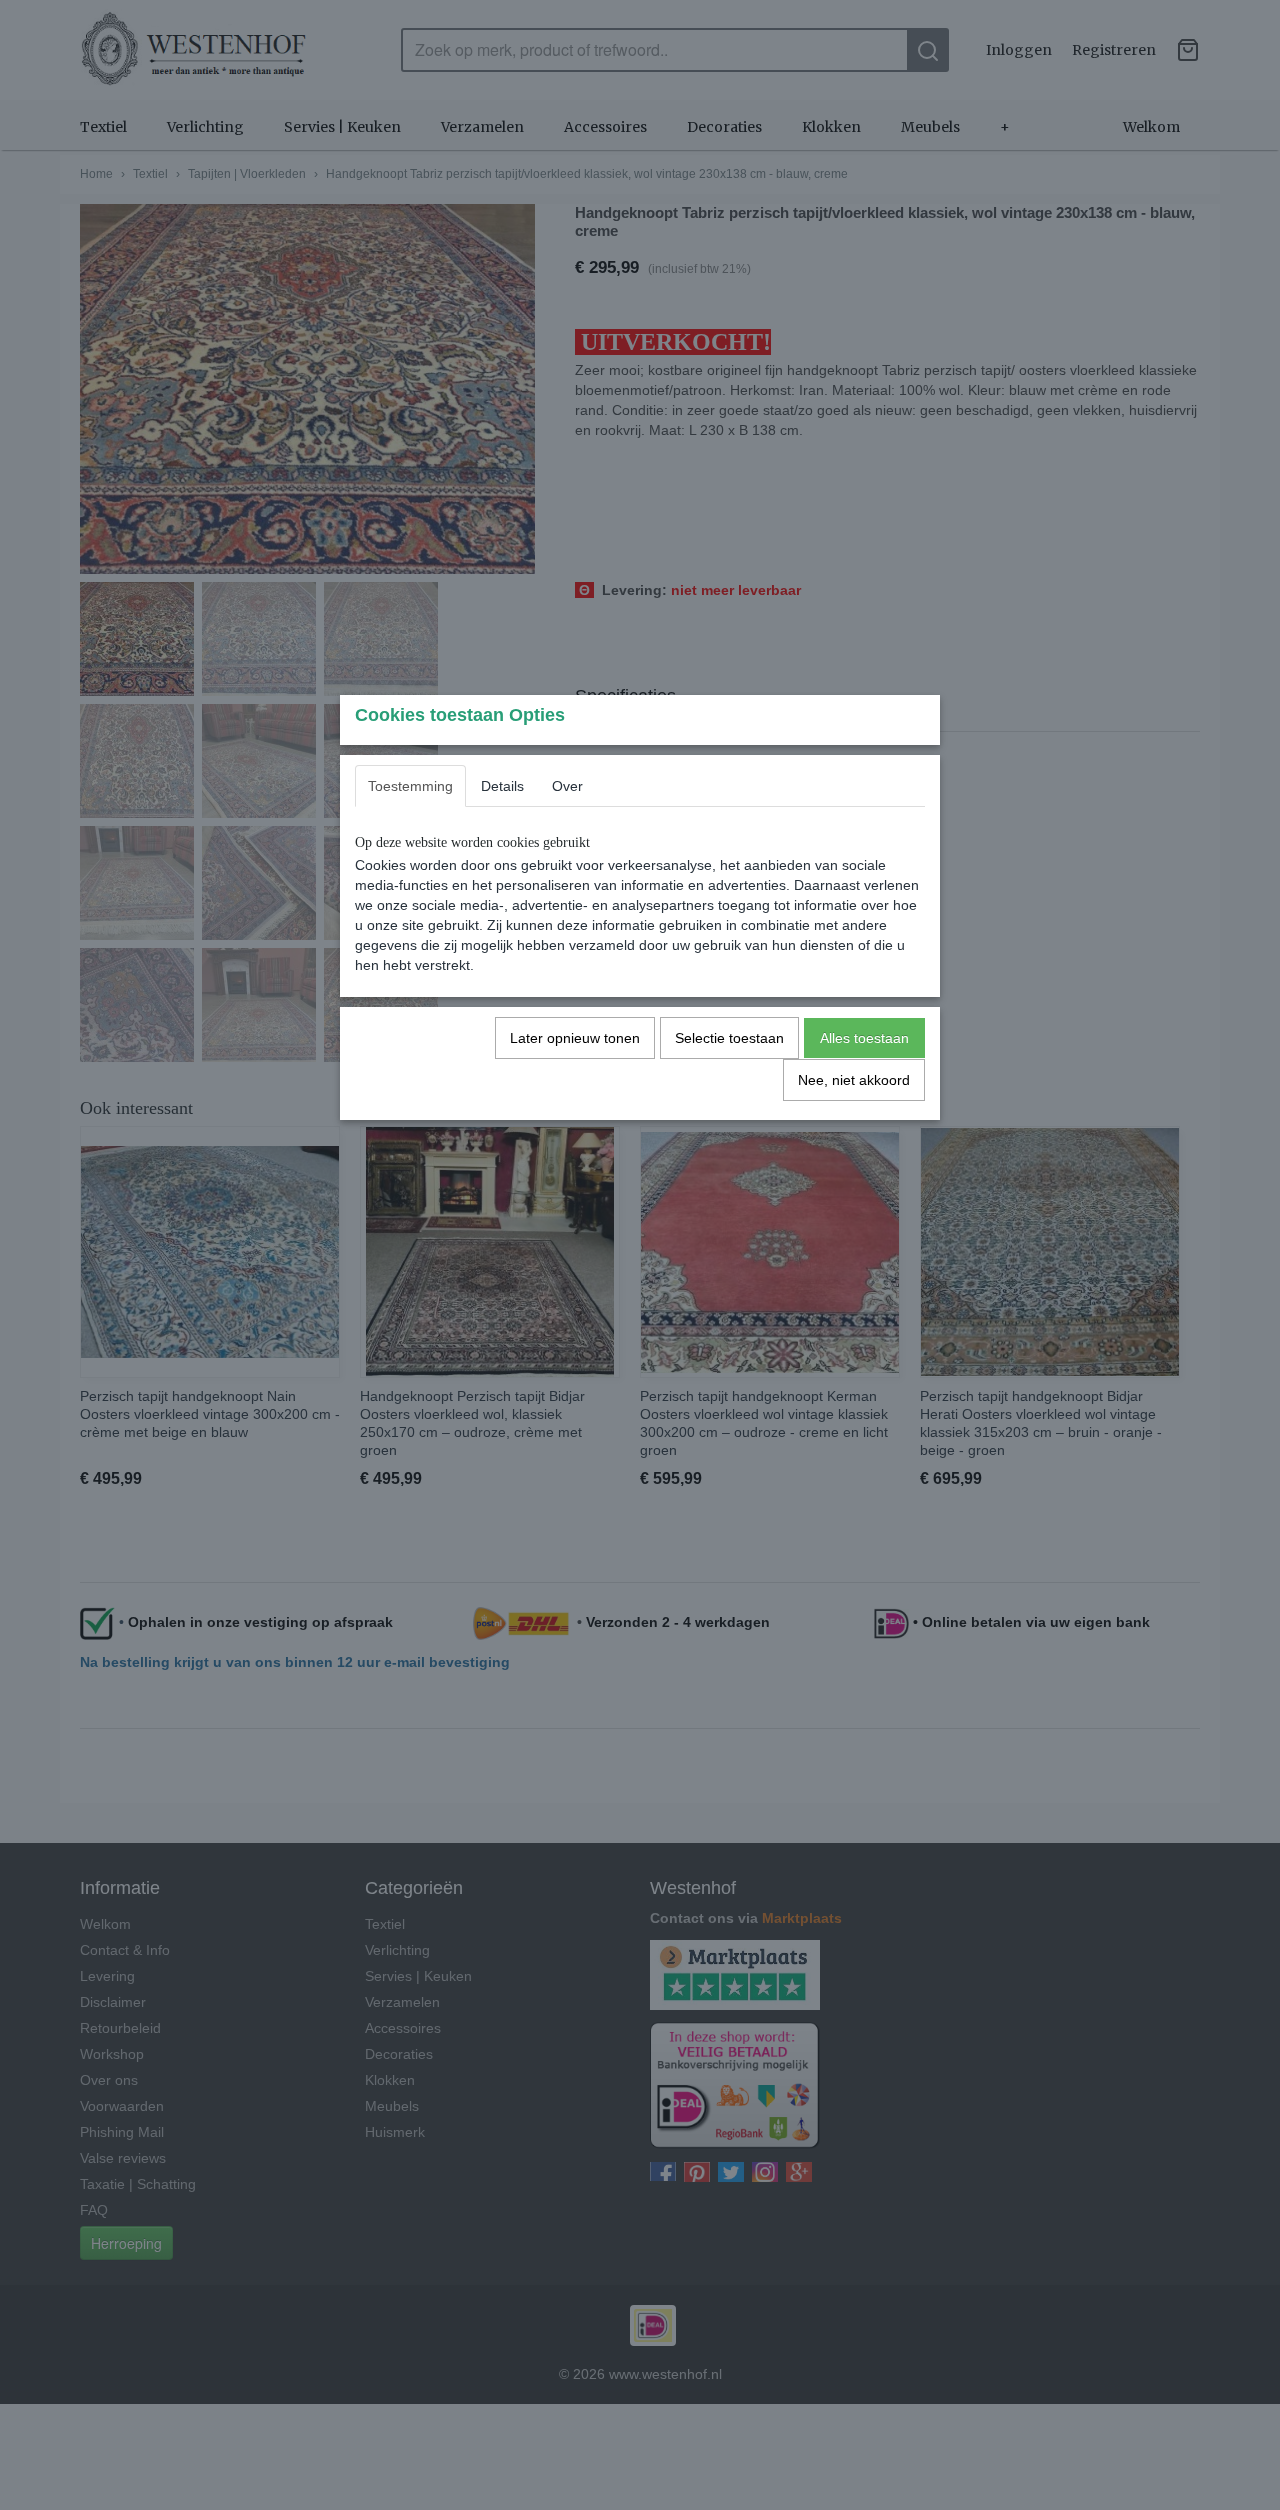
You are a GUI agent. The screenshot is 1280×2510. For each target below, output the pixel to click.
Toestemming (410, 786)
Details (502, 786)
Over (567, 786)
